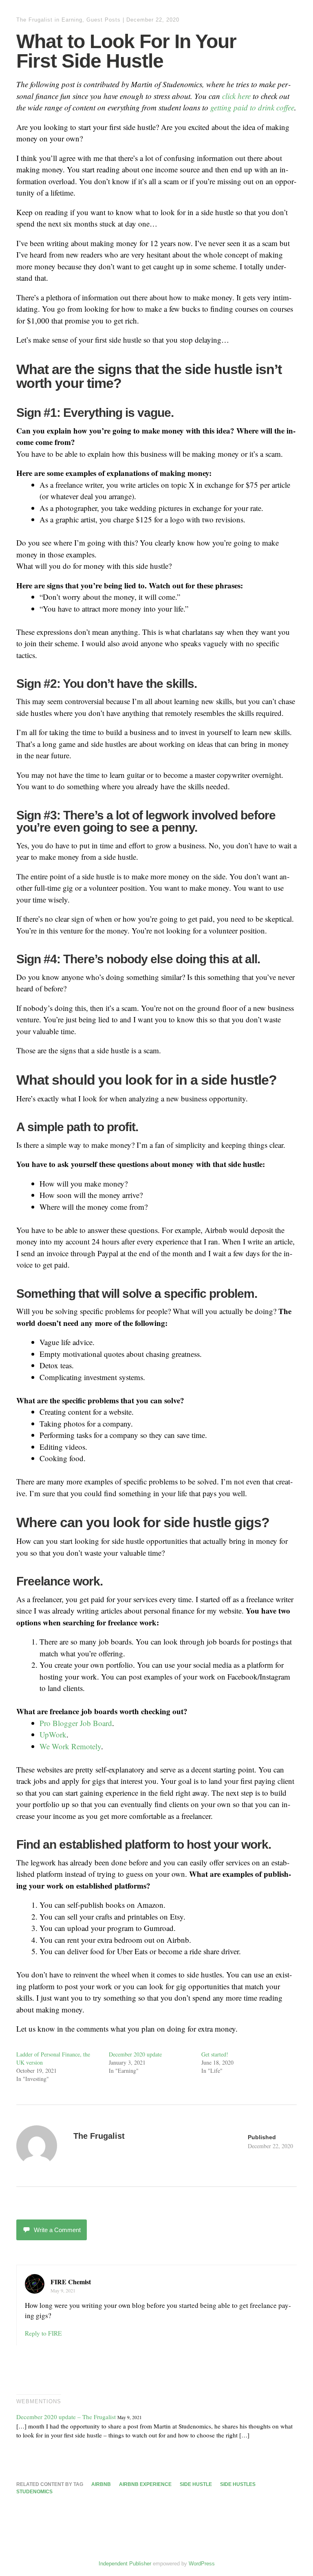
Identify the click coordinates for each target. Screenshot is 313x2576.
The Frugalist (34, 20)
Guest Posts (104, 20)
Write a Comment (57, 2230)
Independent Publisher (125, 2564)
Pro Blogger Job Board (76, 1723)
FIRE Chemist (71, 2282)
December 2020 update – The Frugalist (66, 2417)
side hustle (196, 2484)
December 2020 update (135, 2054)
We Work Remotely (70, 1746)
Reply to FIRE (43, 2333)
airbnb (101, 2484)
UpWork (53, 1734)
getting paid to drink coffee (252, 107)
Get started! (215, 2054)
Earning (72, 20)
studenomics (34, 2492)
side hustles (238, 2484)
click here (236, 96)
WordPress (202, 2564)
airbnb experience (145, 2484)
